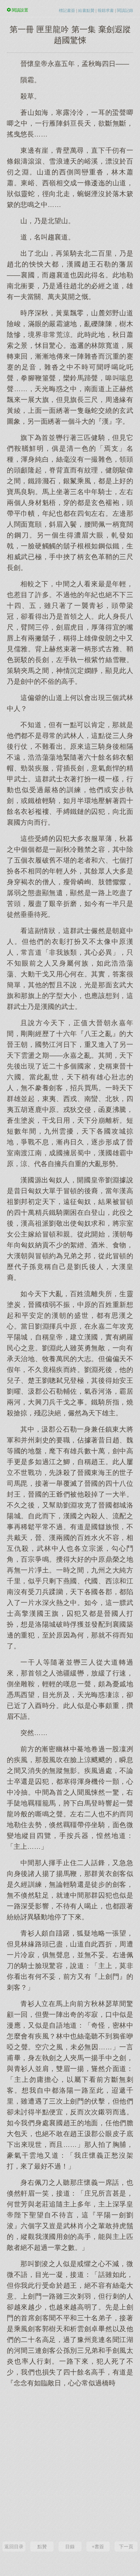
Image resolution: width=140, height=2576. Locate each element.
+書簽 (98, 2547)
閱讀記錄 (125, 10)
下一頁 (126, 2547)
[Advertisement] (70, 2464)
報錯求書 (106, 10)
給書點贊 (86, 10)
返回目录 (14, 2547)
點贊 (42, 2547)
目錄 (70, 2547)
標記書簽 (67, 10)
